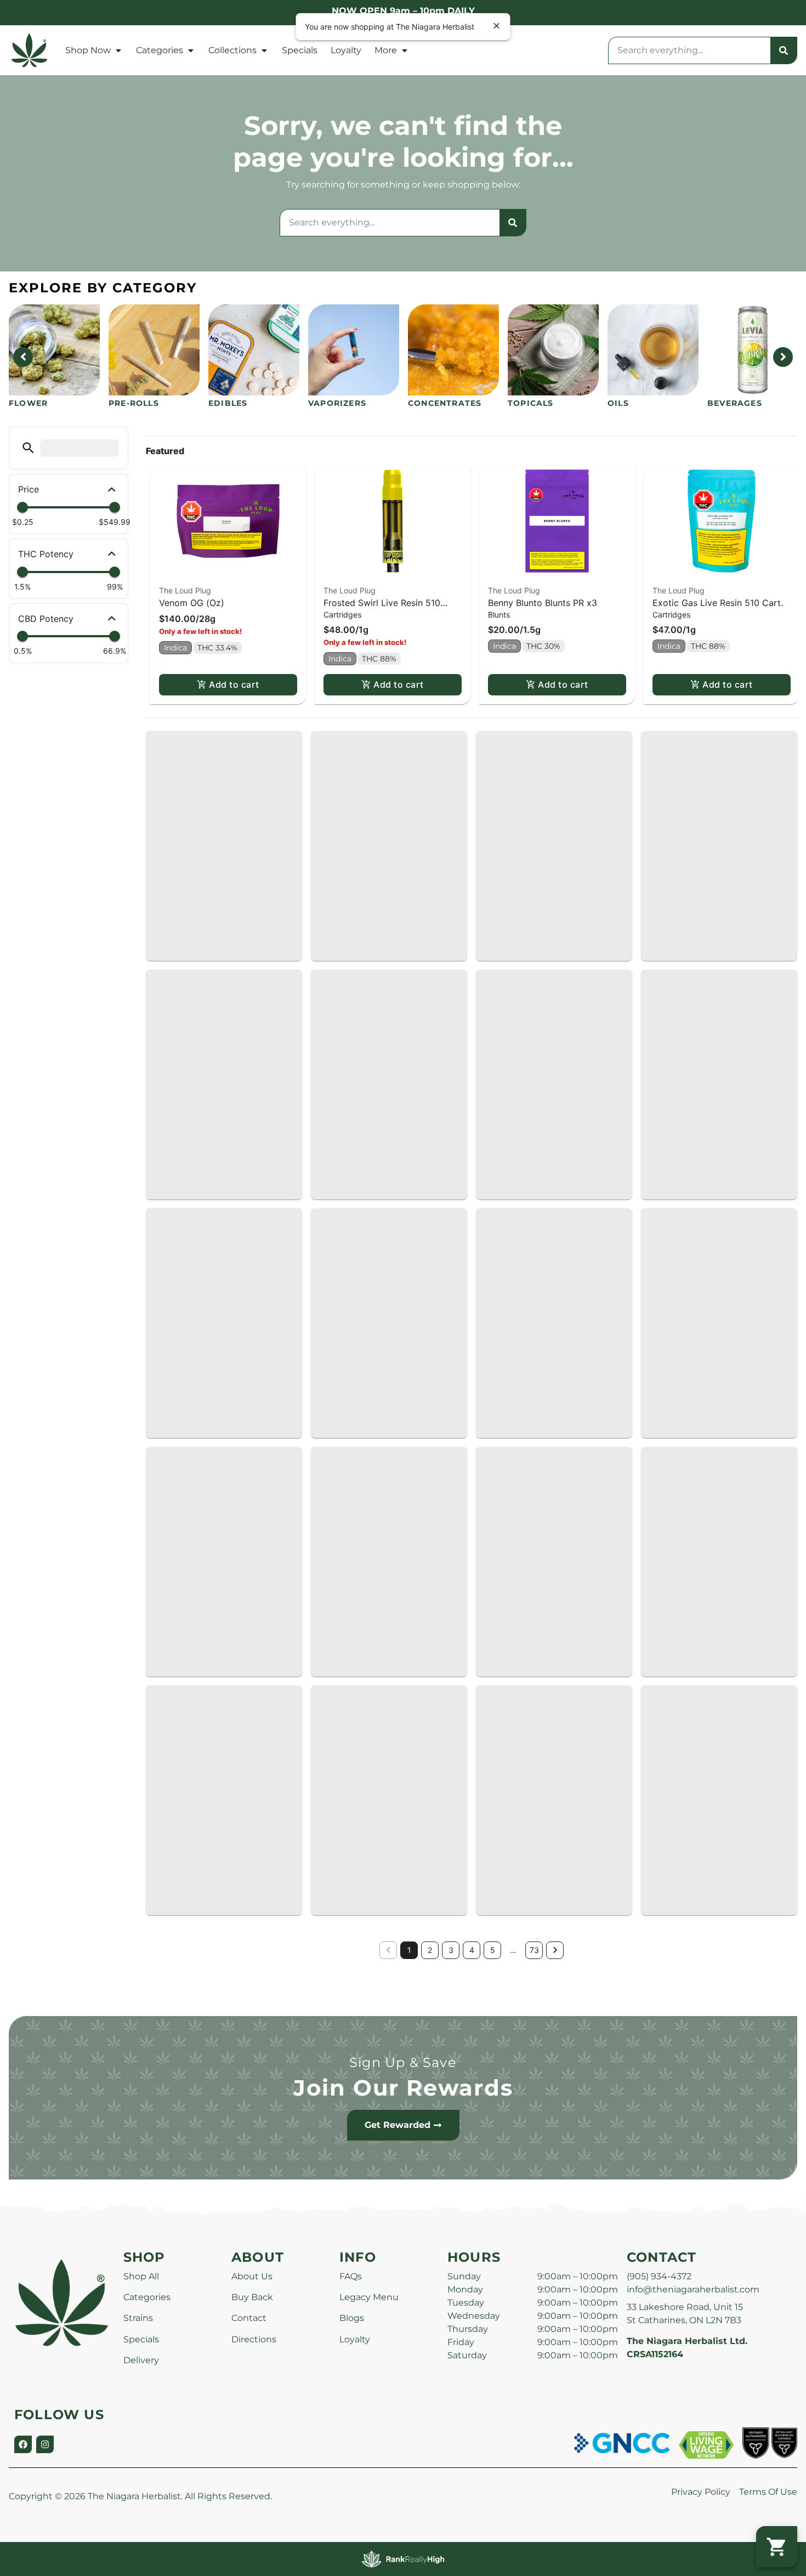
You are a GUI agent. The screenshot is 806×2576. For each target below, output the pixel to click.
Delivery (141, 2360)
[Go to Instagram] (45, 2444)
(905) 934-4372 (659, 2276)
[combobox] (689, 50)
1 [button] (409, 1950)
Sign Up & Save (403, 2062)
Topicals (531, 403)
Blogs (352, 2318)
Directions (254, 2339)
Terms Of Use (768, 2492)
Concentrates (445, 403)
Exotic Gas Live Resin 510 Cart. (718, 603)
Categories (160, 50)
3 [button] (451, 1950)
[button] (28, 448)
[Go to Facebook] (23, 2444)
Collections (232, 50)
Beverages (735, 403)
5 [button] (493, 1950)
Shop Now (88, 50)
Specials (300, 50)
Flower (28, 403)
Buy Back (252, 2297)
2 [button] (430, 1950)
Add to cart (234, 684)
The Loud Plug (185, 590)
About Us (252, 2276)
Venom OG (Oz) (192, 603)
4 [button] (472, 1950)
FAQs (351, 2276)
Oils (618, 403)
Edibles (228, 403)
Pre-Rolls (134, 403)
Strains (138, 2318)
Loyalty (346, 50)
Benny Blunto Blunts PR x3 (543, 603)
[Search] (784, 50)
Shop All (141, 2276)
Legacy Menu (369, 2297)
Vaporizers (337, 403)
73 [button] (534, 1950)
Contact (249, 2318)
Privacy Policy (701, 2492)
